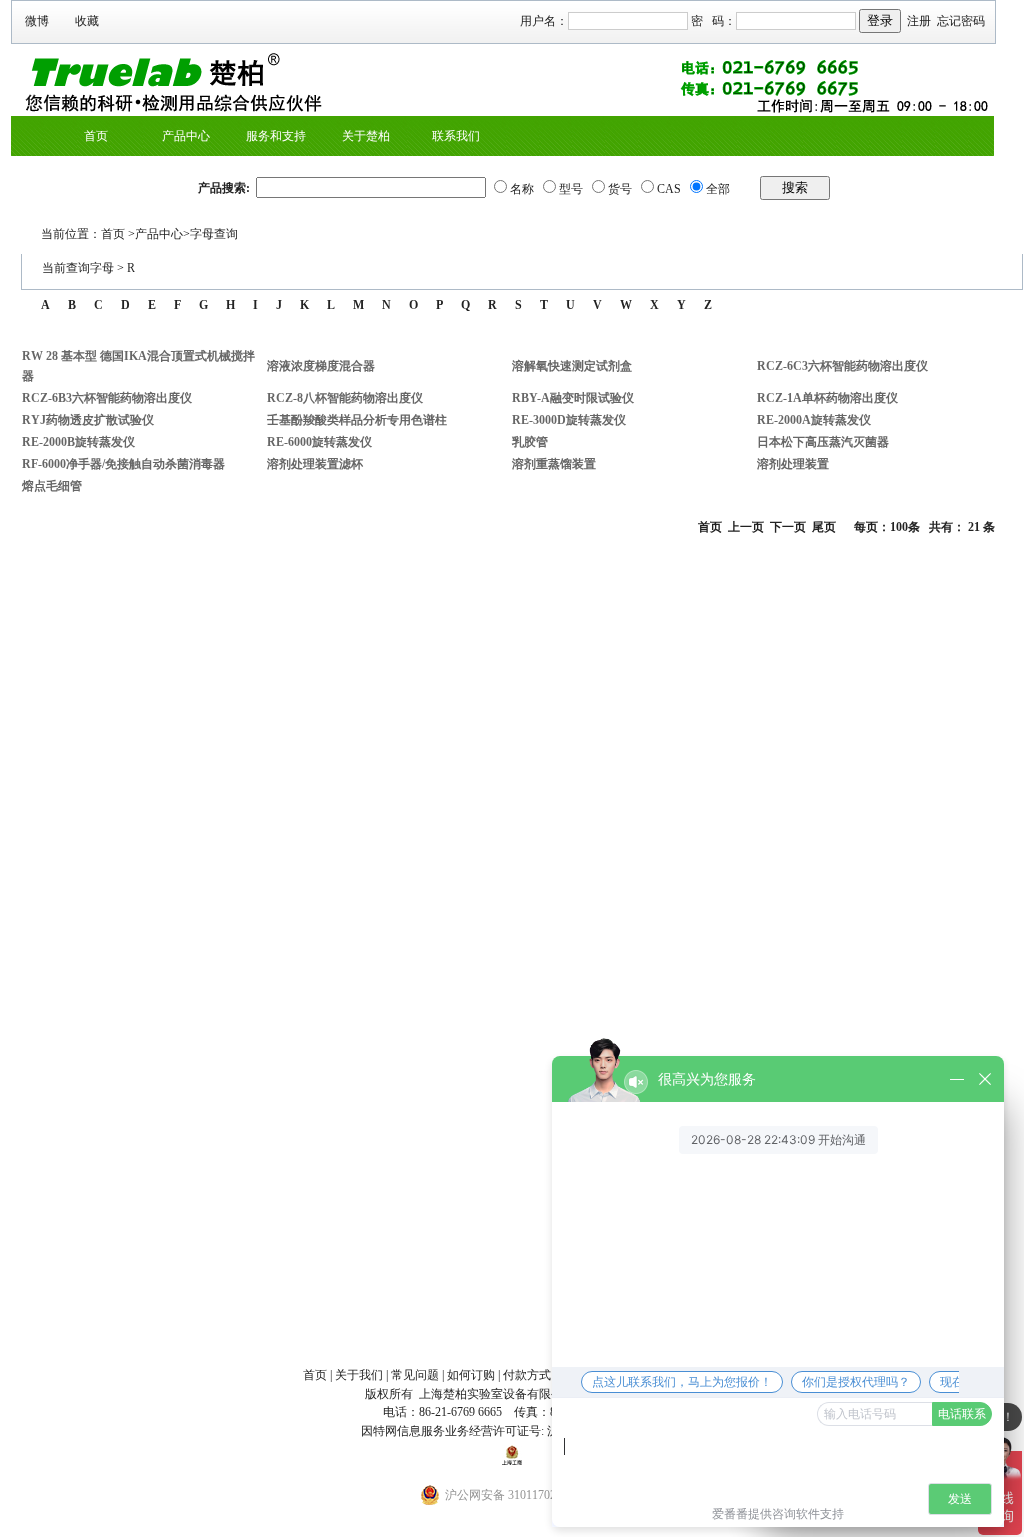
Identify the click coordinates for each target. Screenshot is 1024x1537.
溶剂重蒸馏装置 (554, 464)
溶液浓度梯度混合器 (321, 366)
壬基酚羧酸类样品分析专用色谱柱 (357, 420)
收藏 (87, 21)
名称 (522, 189)
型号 (571, 189)
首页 (96, 136)
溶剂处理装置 (793, 464)
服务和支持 (276, 136)
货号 (620, 189)
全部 (718, 189)
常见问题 (415, 1375)
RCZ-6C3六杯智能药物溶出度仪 (842, 366)
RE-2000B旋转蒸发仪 (78, 442)
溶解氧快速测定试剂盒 (572, 366)
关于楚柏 (366, 136)
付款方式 (527, 1375)
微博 (37, 21)
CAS (669, 189)
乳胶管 (530, 442)
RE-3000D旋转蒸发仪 (569, 420)
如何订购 (471, 1375)
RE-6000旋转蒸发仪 (319, 442)
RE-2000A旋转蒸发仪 (814, 420)
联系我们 (456, 136)
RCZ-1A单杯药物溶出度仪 (827, 398)
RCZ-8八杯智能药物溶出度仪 (345, 398)
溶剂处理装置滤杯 (315, 464)
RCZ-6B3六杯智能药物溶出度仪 (107, 398)
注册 (919, 21)
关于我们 (359, 1375)
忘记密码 (961, 21)
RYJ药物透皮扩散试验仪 (88, 420)
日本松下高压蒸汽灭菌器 (823, 442)
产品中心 (186, 136)
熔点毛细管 (52, 486)
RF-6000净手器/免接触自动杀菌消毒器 (123, 464)
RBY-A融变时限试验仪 (573, 398)
